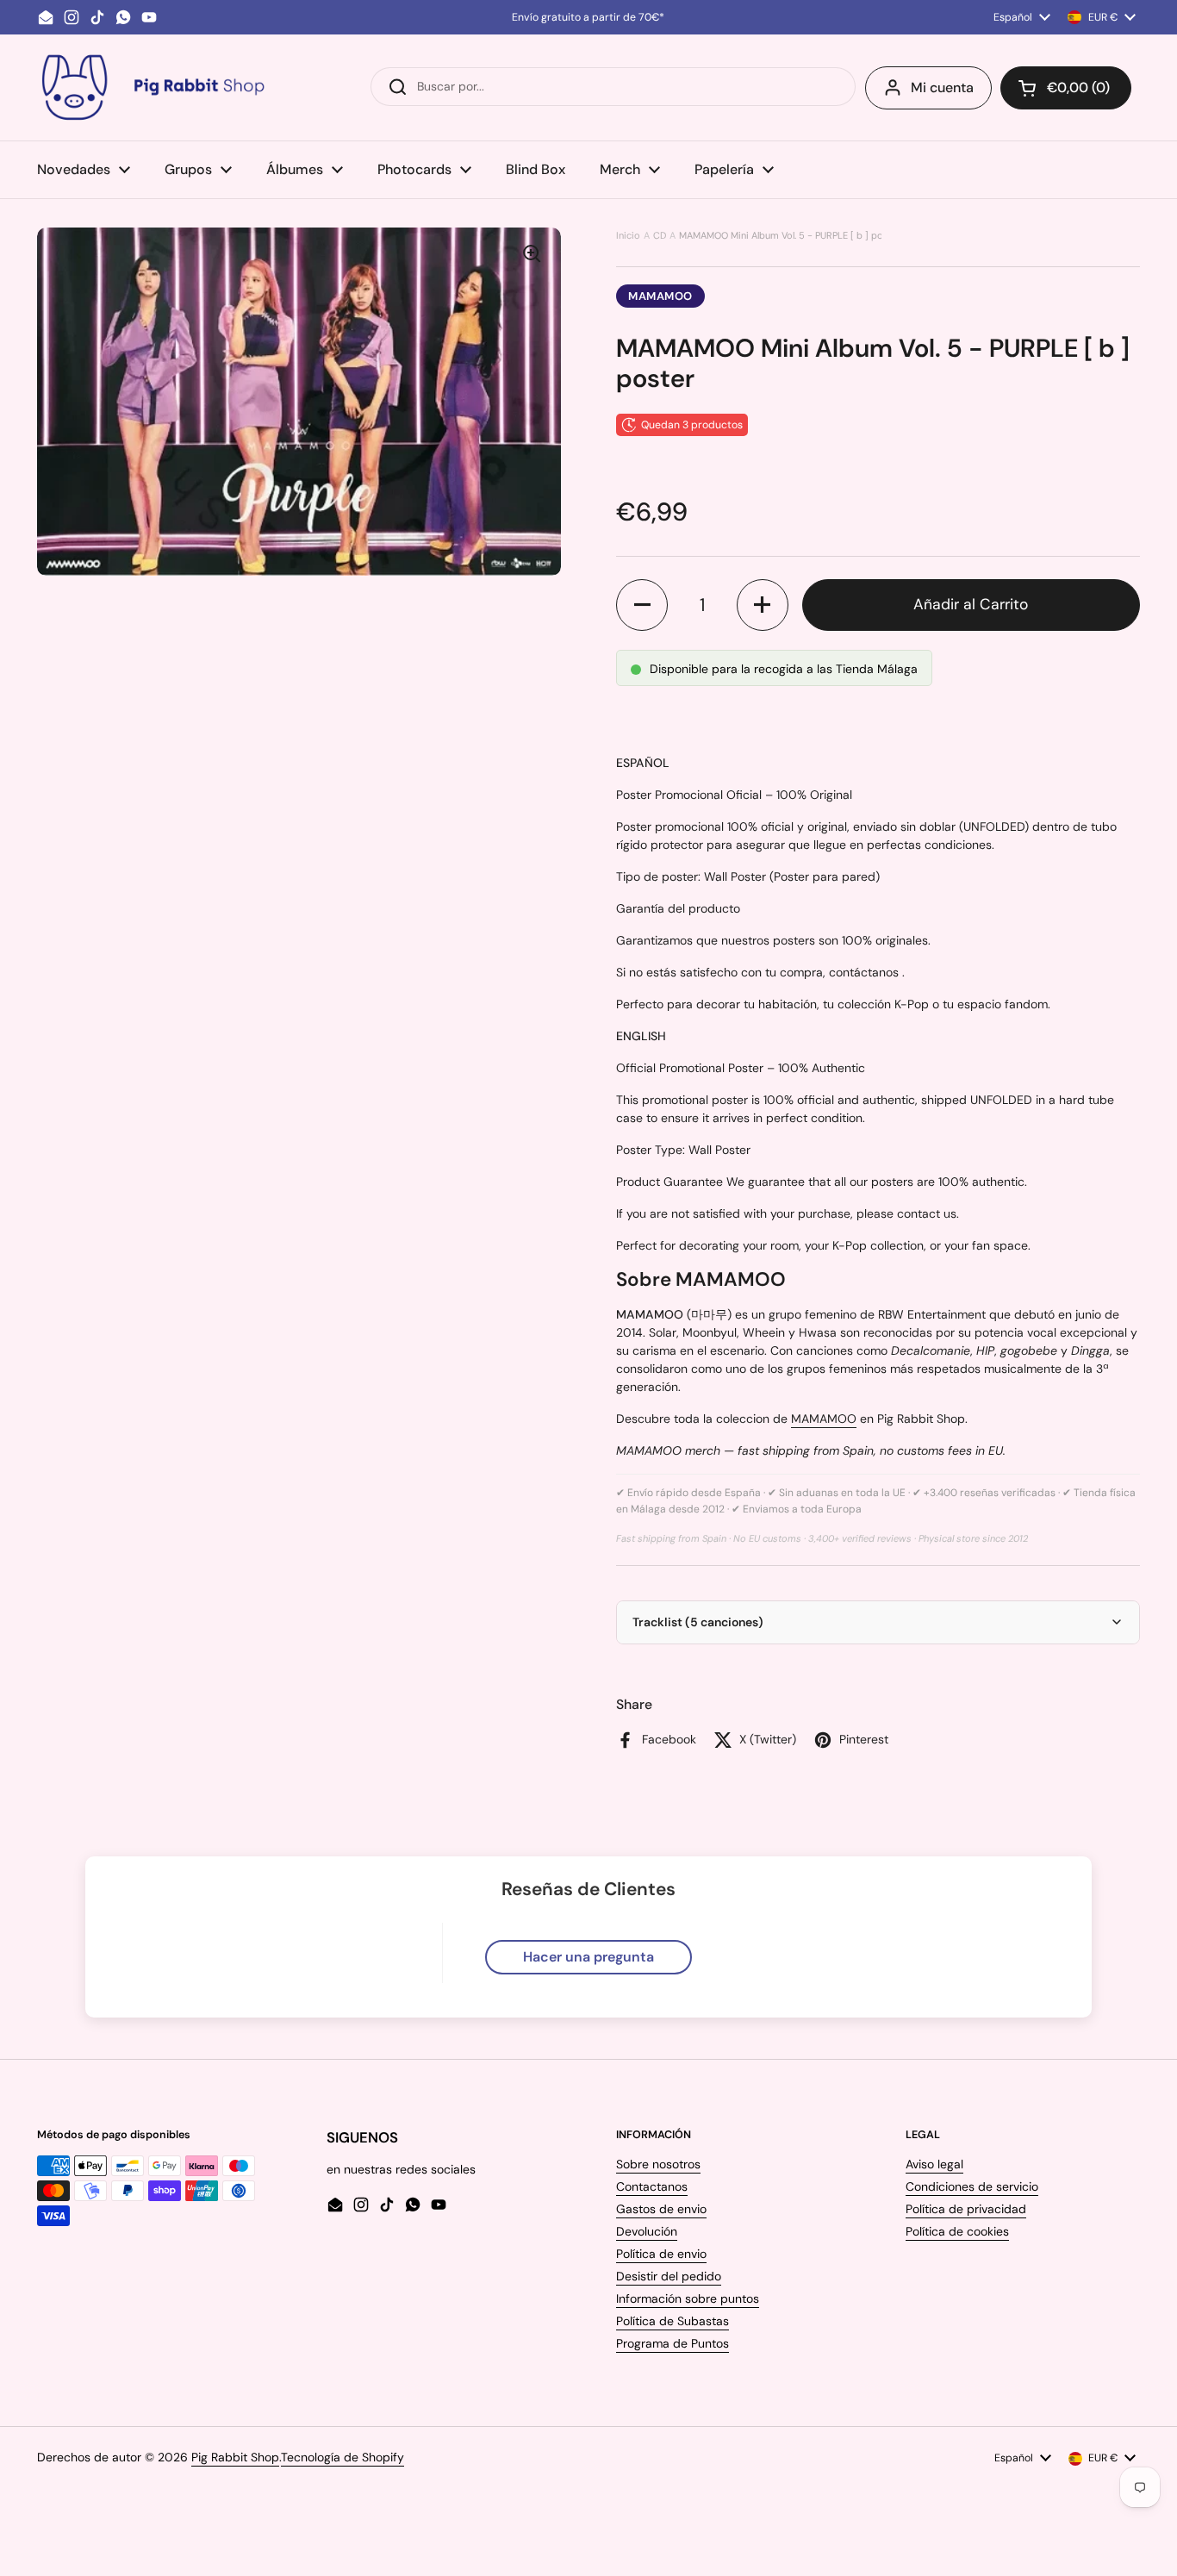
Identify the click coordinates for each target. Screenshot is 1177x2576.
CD (660, 235)
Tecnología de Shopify (343, 2457)
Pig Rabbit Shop (235, 2457)
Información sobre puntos (688, 2298)
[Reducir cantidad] (642, 605)
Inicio (628, 235)
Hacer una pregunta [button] (588, 1957)
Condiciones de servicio (972, 2186)
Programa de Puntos (673, 2343)
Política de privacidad (966, 2209)
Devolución (647, 2231)
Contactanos (652, 2186)
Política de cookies (957, 2231)
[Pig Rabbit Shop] (152, 87)
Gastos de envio (661, 2209)
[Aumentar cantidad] (763, 605)
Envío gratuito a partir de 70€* (588, 17)
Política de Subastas (673, 2321)
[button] (1066, 88)
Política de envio (661, 2254)
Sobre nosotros (658, 2164)
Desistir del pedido (669, 2276)
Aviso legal (934, 2164)
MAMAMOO (660, 296)
